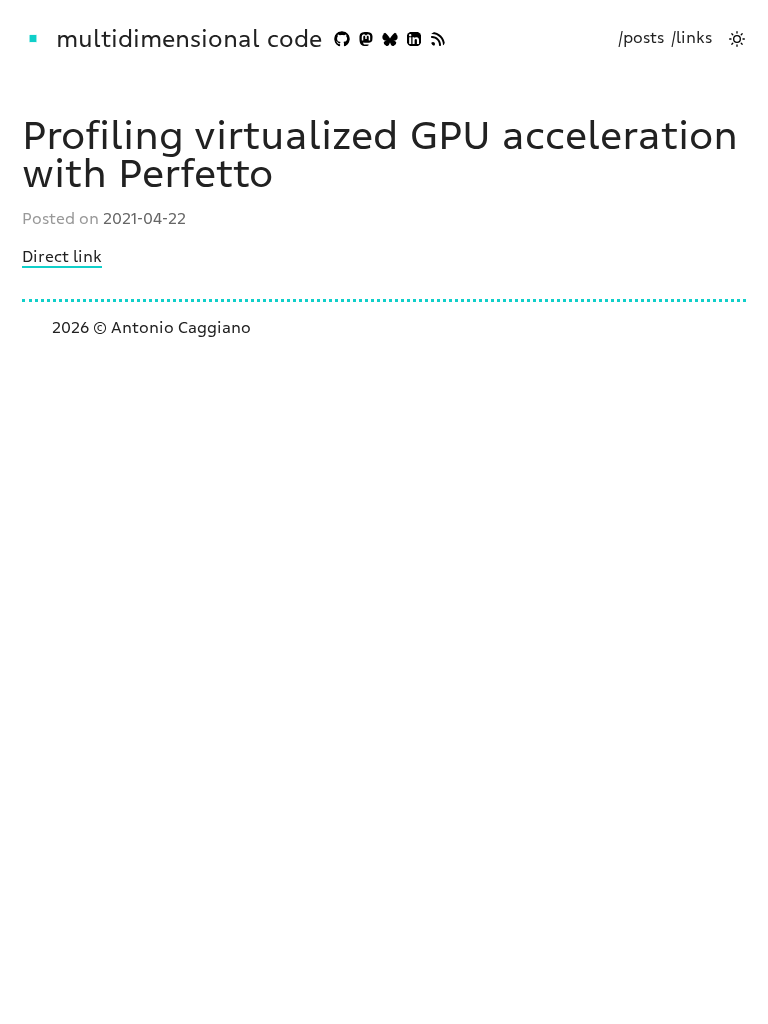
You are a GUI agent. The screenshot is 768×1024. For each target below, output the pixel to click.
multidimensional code (189, 39)
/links (691, 37)
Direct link (62, 256)
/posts (641, 37)
